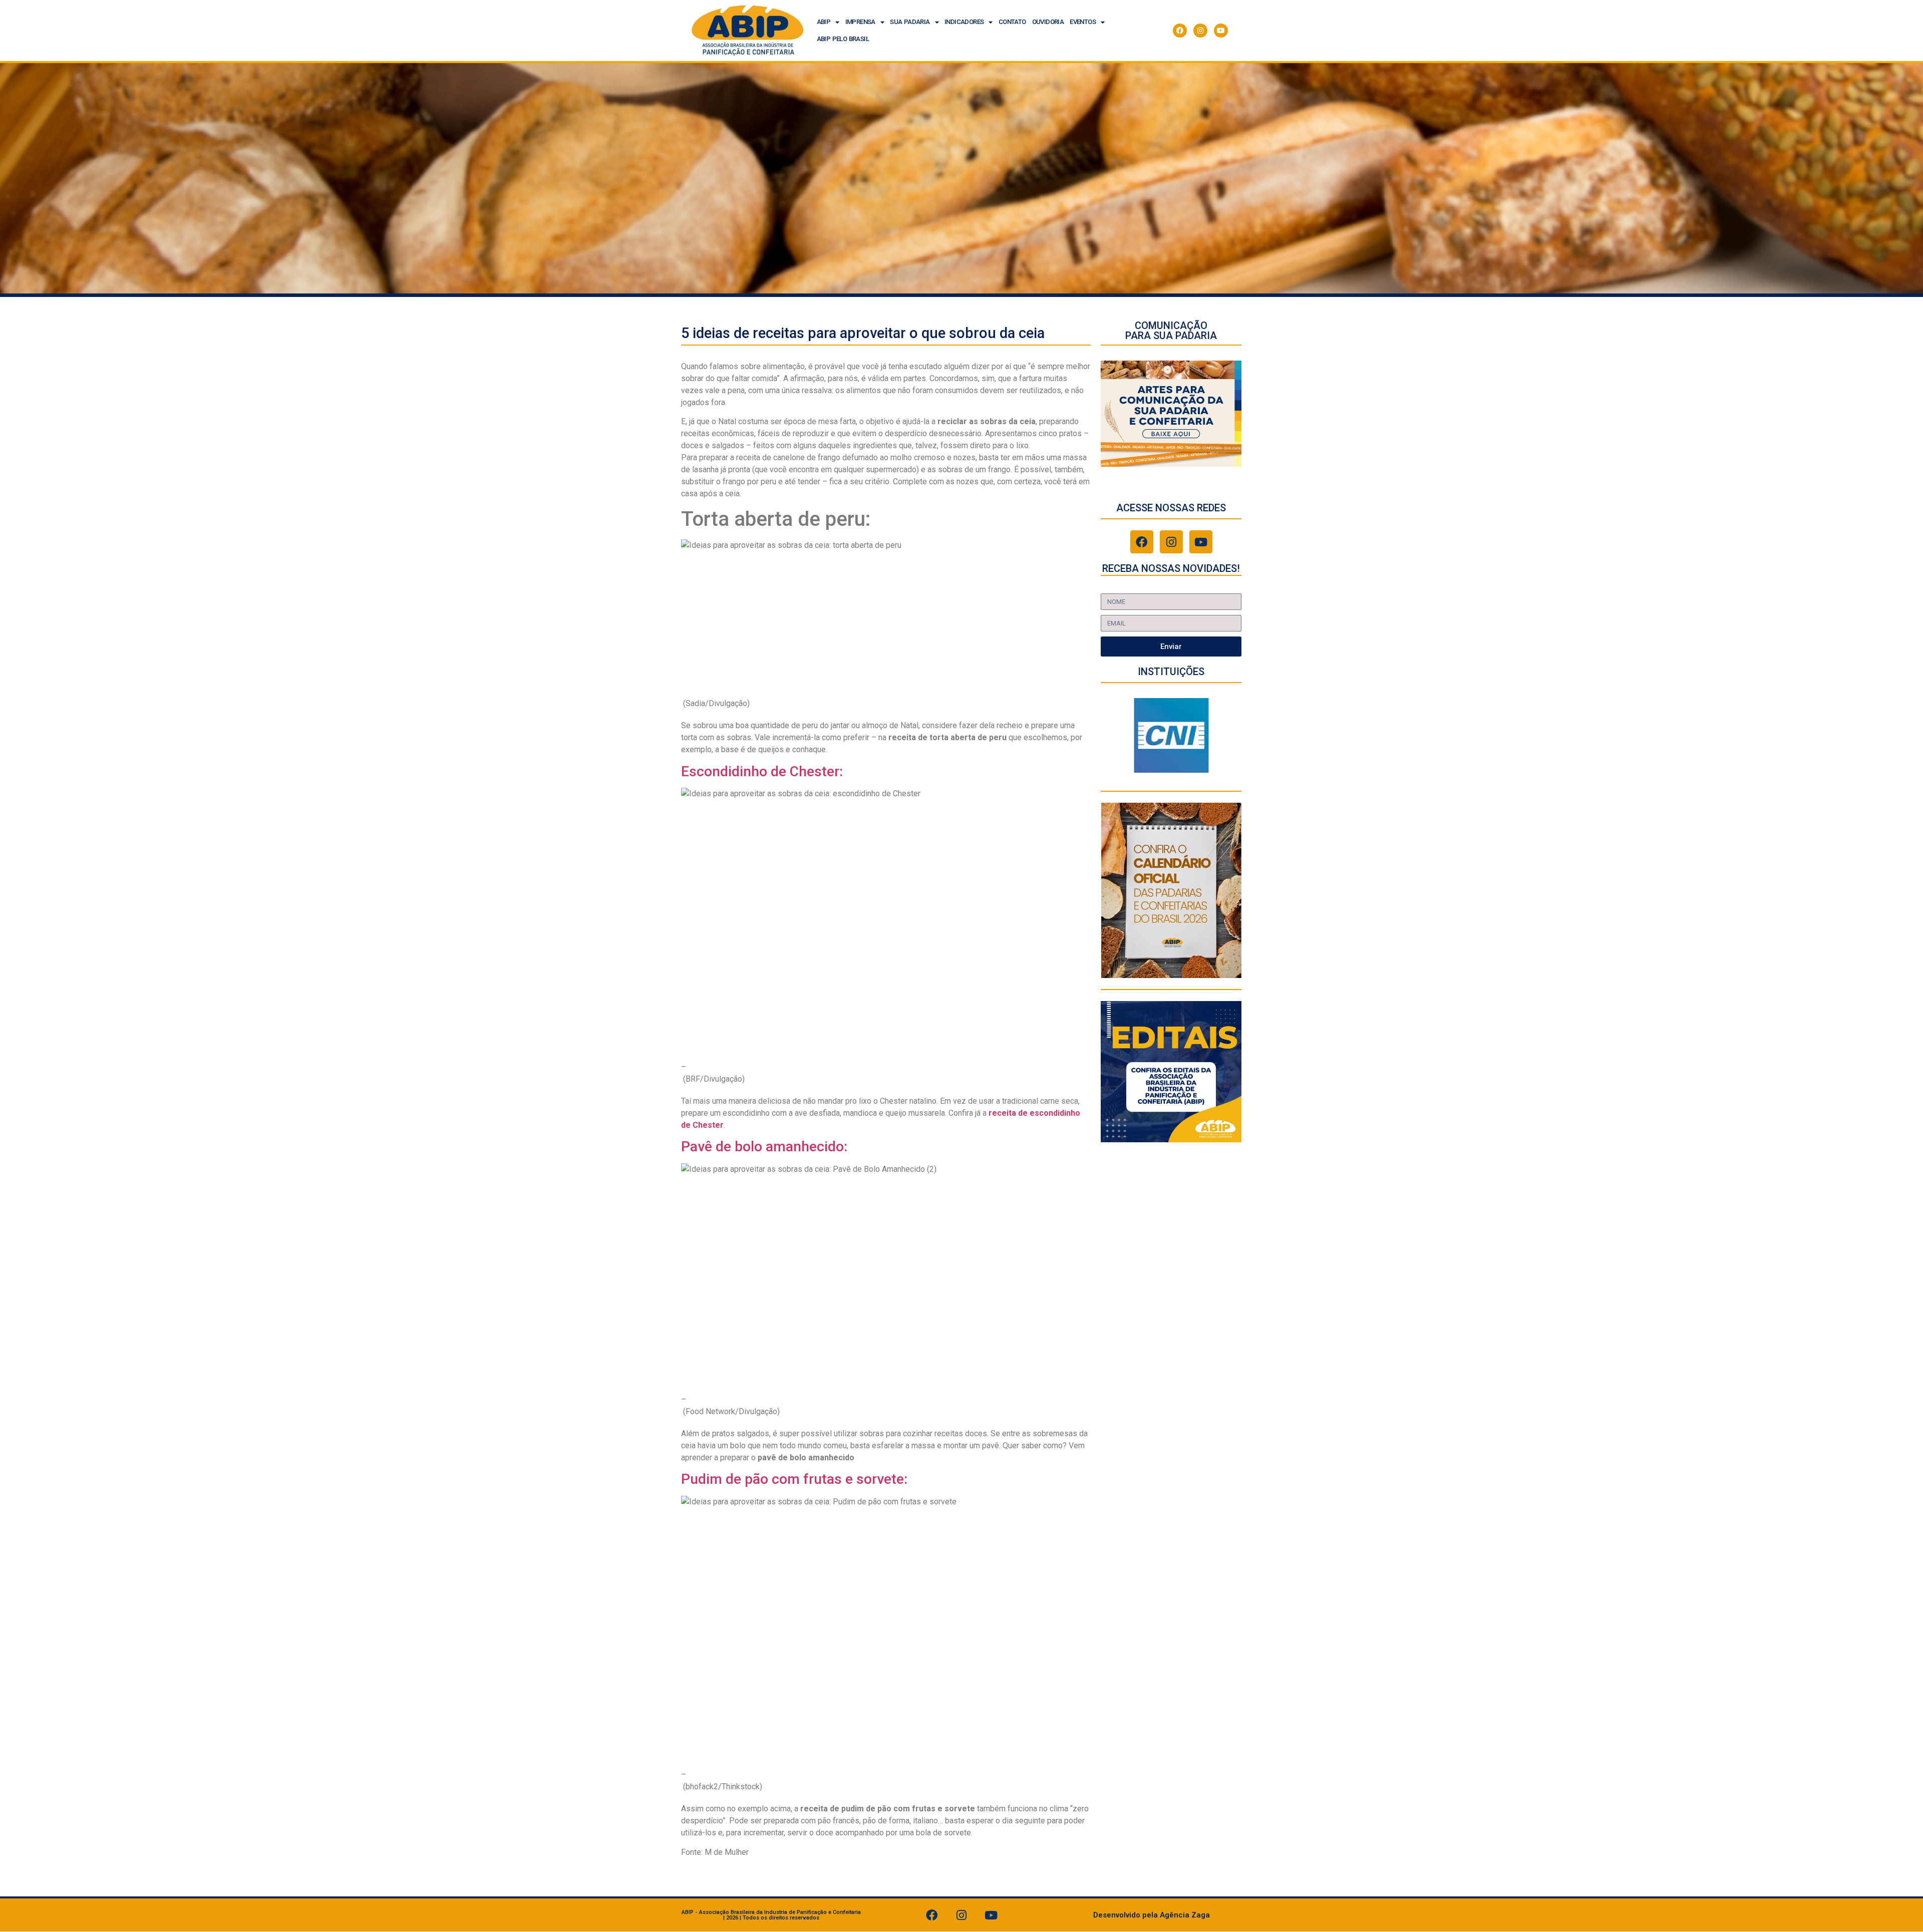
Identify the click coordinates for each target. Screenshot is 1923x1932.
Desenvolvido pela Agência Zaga (1152, 1915)
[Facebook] (1180, 31)
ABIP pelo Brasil (843, 39)
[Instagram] (1200, 31)
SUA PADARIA (910, 22)
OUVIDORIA (1048, 22)
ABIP (824, 22)
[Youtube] (1221, 31)
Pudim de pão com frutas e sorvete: (794, 1479)
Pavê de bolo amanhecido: (764, 1147)
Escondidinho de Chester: (762, 771)
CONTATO (1012, 22)
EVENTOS (1083, 22)
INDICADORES (964, 22)
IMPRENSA (860, 22)
